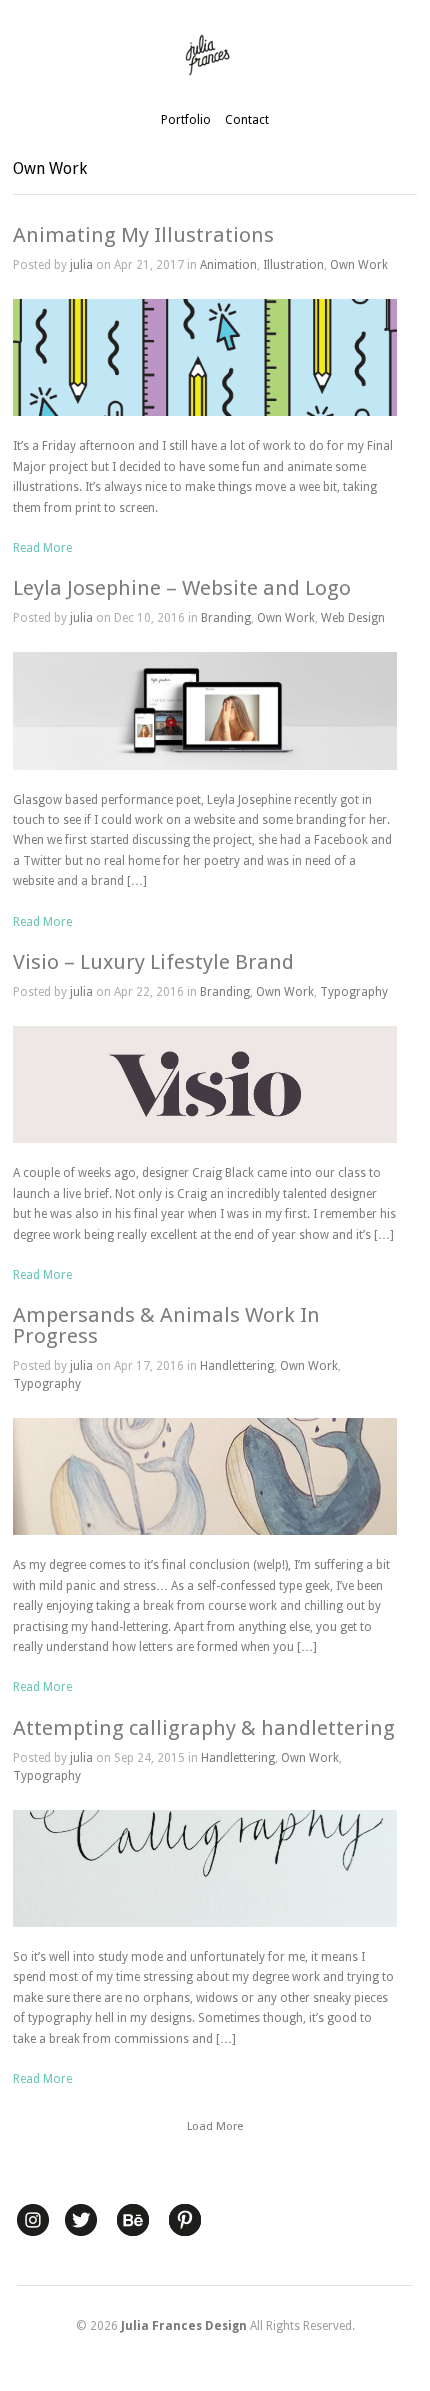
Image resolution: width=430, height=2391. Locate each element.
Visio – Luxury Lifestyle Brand (153, 962)
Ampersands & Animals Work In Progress (166, 1325)
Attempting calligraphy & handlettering (204, 1728)
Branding (226, 618)
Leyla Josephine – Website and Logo (182, 588)
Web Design (353, 618)
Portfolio (186, 120)
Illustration (293, 265)
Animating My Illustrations (143, 235)
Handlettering (237, 1366)
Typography (354, 992)
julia (81, 265)
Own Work (359, 265)
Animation (228, 265)
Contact (247, 120)
